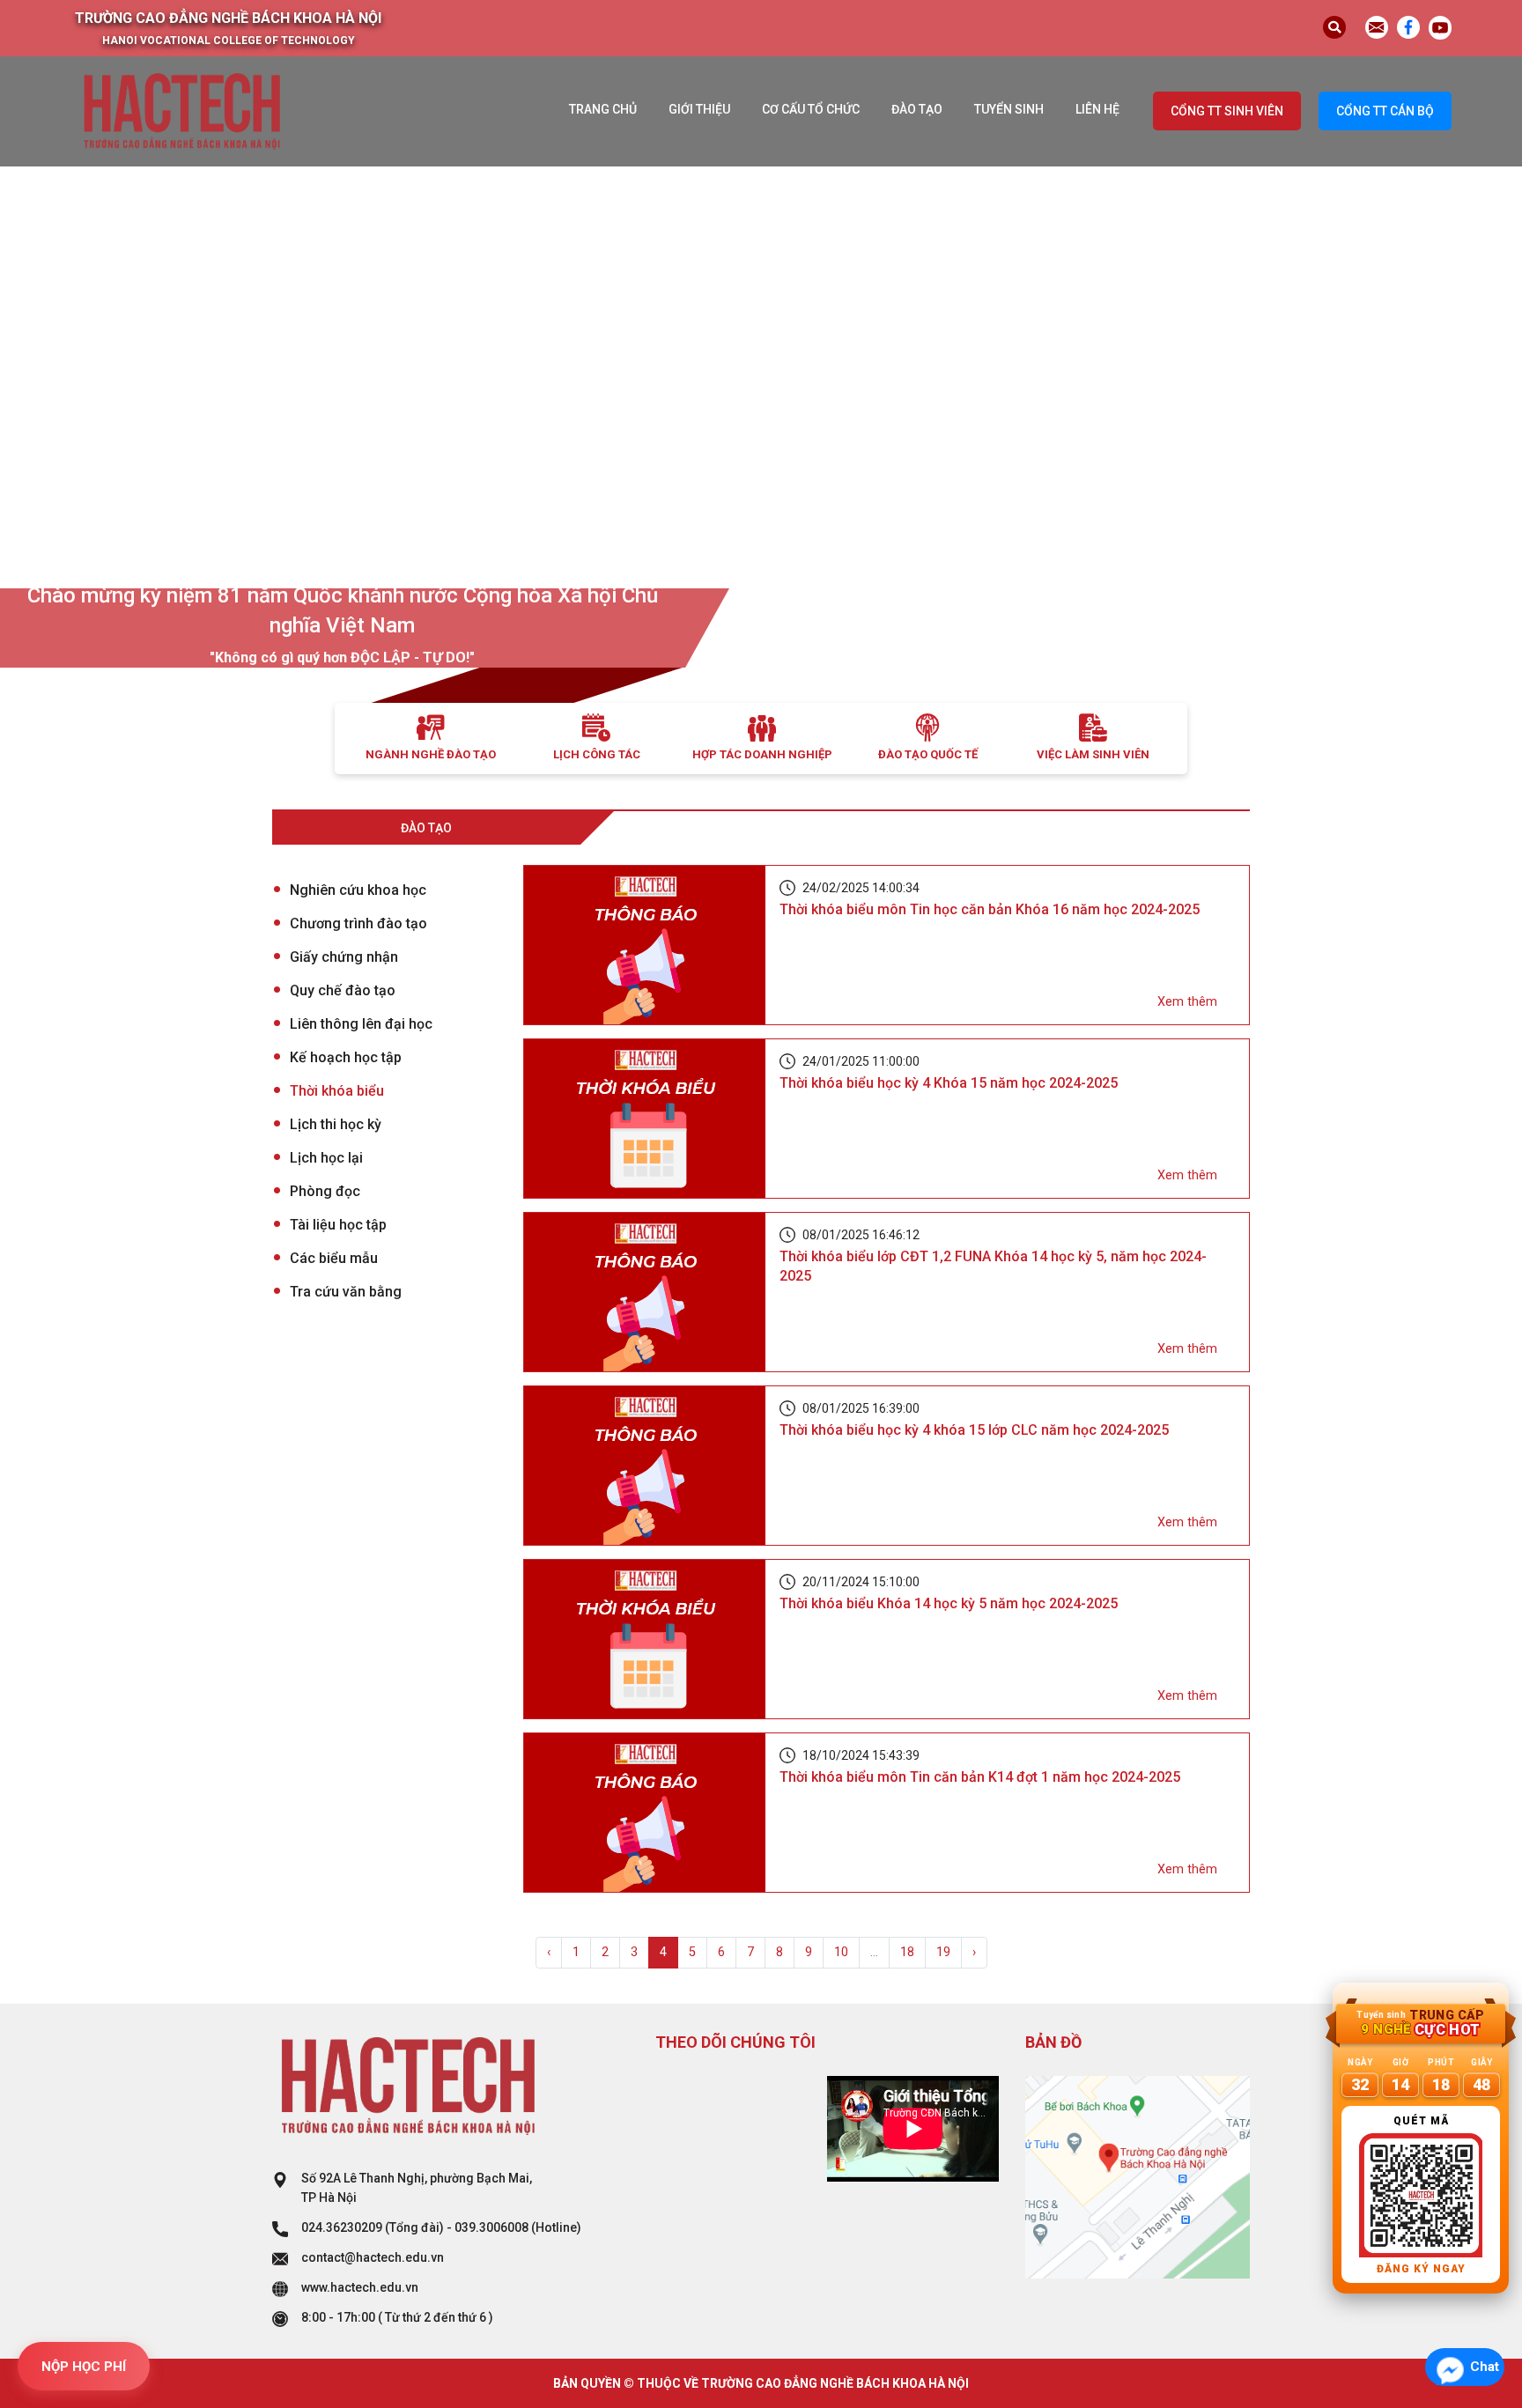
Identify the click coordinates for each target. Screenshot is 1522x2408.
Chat (1485, 2367)
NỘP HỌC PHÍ (84, 2367)
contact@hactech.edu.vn (373, 2257)
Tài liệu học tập (338, 1225)
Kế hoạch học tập (346, 1057)
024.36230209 (342, 2227)
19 (943, 1952)
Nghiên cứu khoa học (358, 890)
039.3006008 (491, 2227)
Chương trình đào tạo (358, 923)
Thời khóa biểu (337, 1091)
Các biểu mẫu (334, 1258)
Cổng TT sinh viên (1227, 111)
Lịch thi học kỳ (336, 1124)
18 (907, 1952)
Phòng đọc (325, 1191)
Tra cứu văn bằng (346, 1292)
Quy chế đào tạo (343, 990)
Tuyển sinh (1009, 109)
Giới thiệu (699, 109)
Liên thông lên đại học (361, 1024)
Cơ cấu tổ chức (811, 109)
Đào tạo (917, 109)
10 (841, 1952)
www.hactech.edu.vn (360, 2287)
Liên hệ (1097, 109)
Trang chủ (603, 109)
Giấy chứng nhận (344, 957)
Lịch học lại (326, 1158)
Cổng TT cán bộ (1385, 111)
